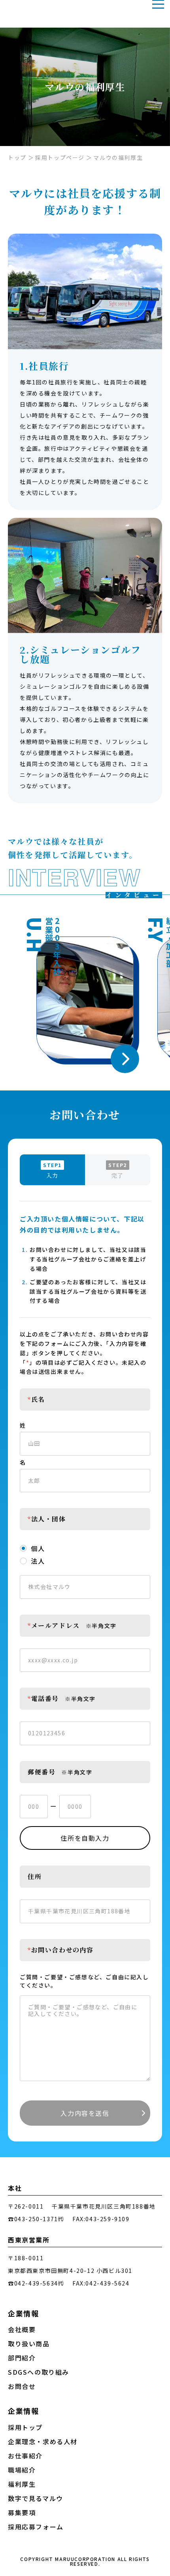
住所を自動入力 (85, 1838)
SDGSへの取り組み (39, 2372)
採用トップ (25, 2427)
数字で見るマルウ (36, 2498)
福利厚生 (22, 2484)
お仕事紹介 (25, 2456)
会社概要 (22, 2330)
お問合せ (22, 2386)
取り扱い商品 (29, 2344)
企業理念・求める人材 (43, 2442)
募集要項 (22, 2513)
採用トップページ (60, 157)
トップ (17, 157)
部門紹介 (22, 2358)
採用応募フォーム (36, 2527)
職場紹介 (22, 2470)
